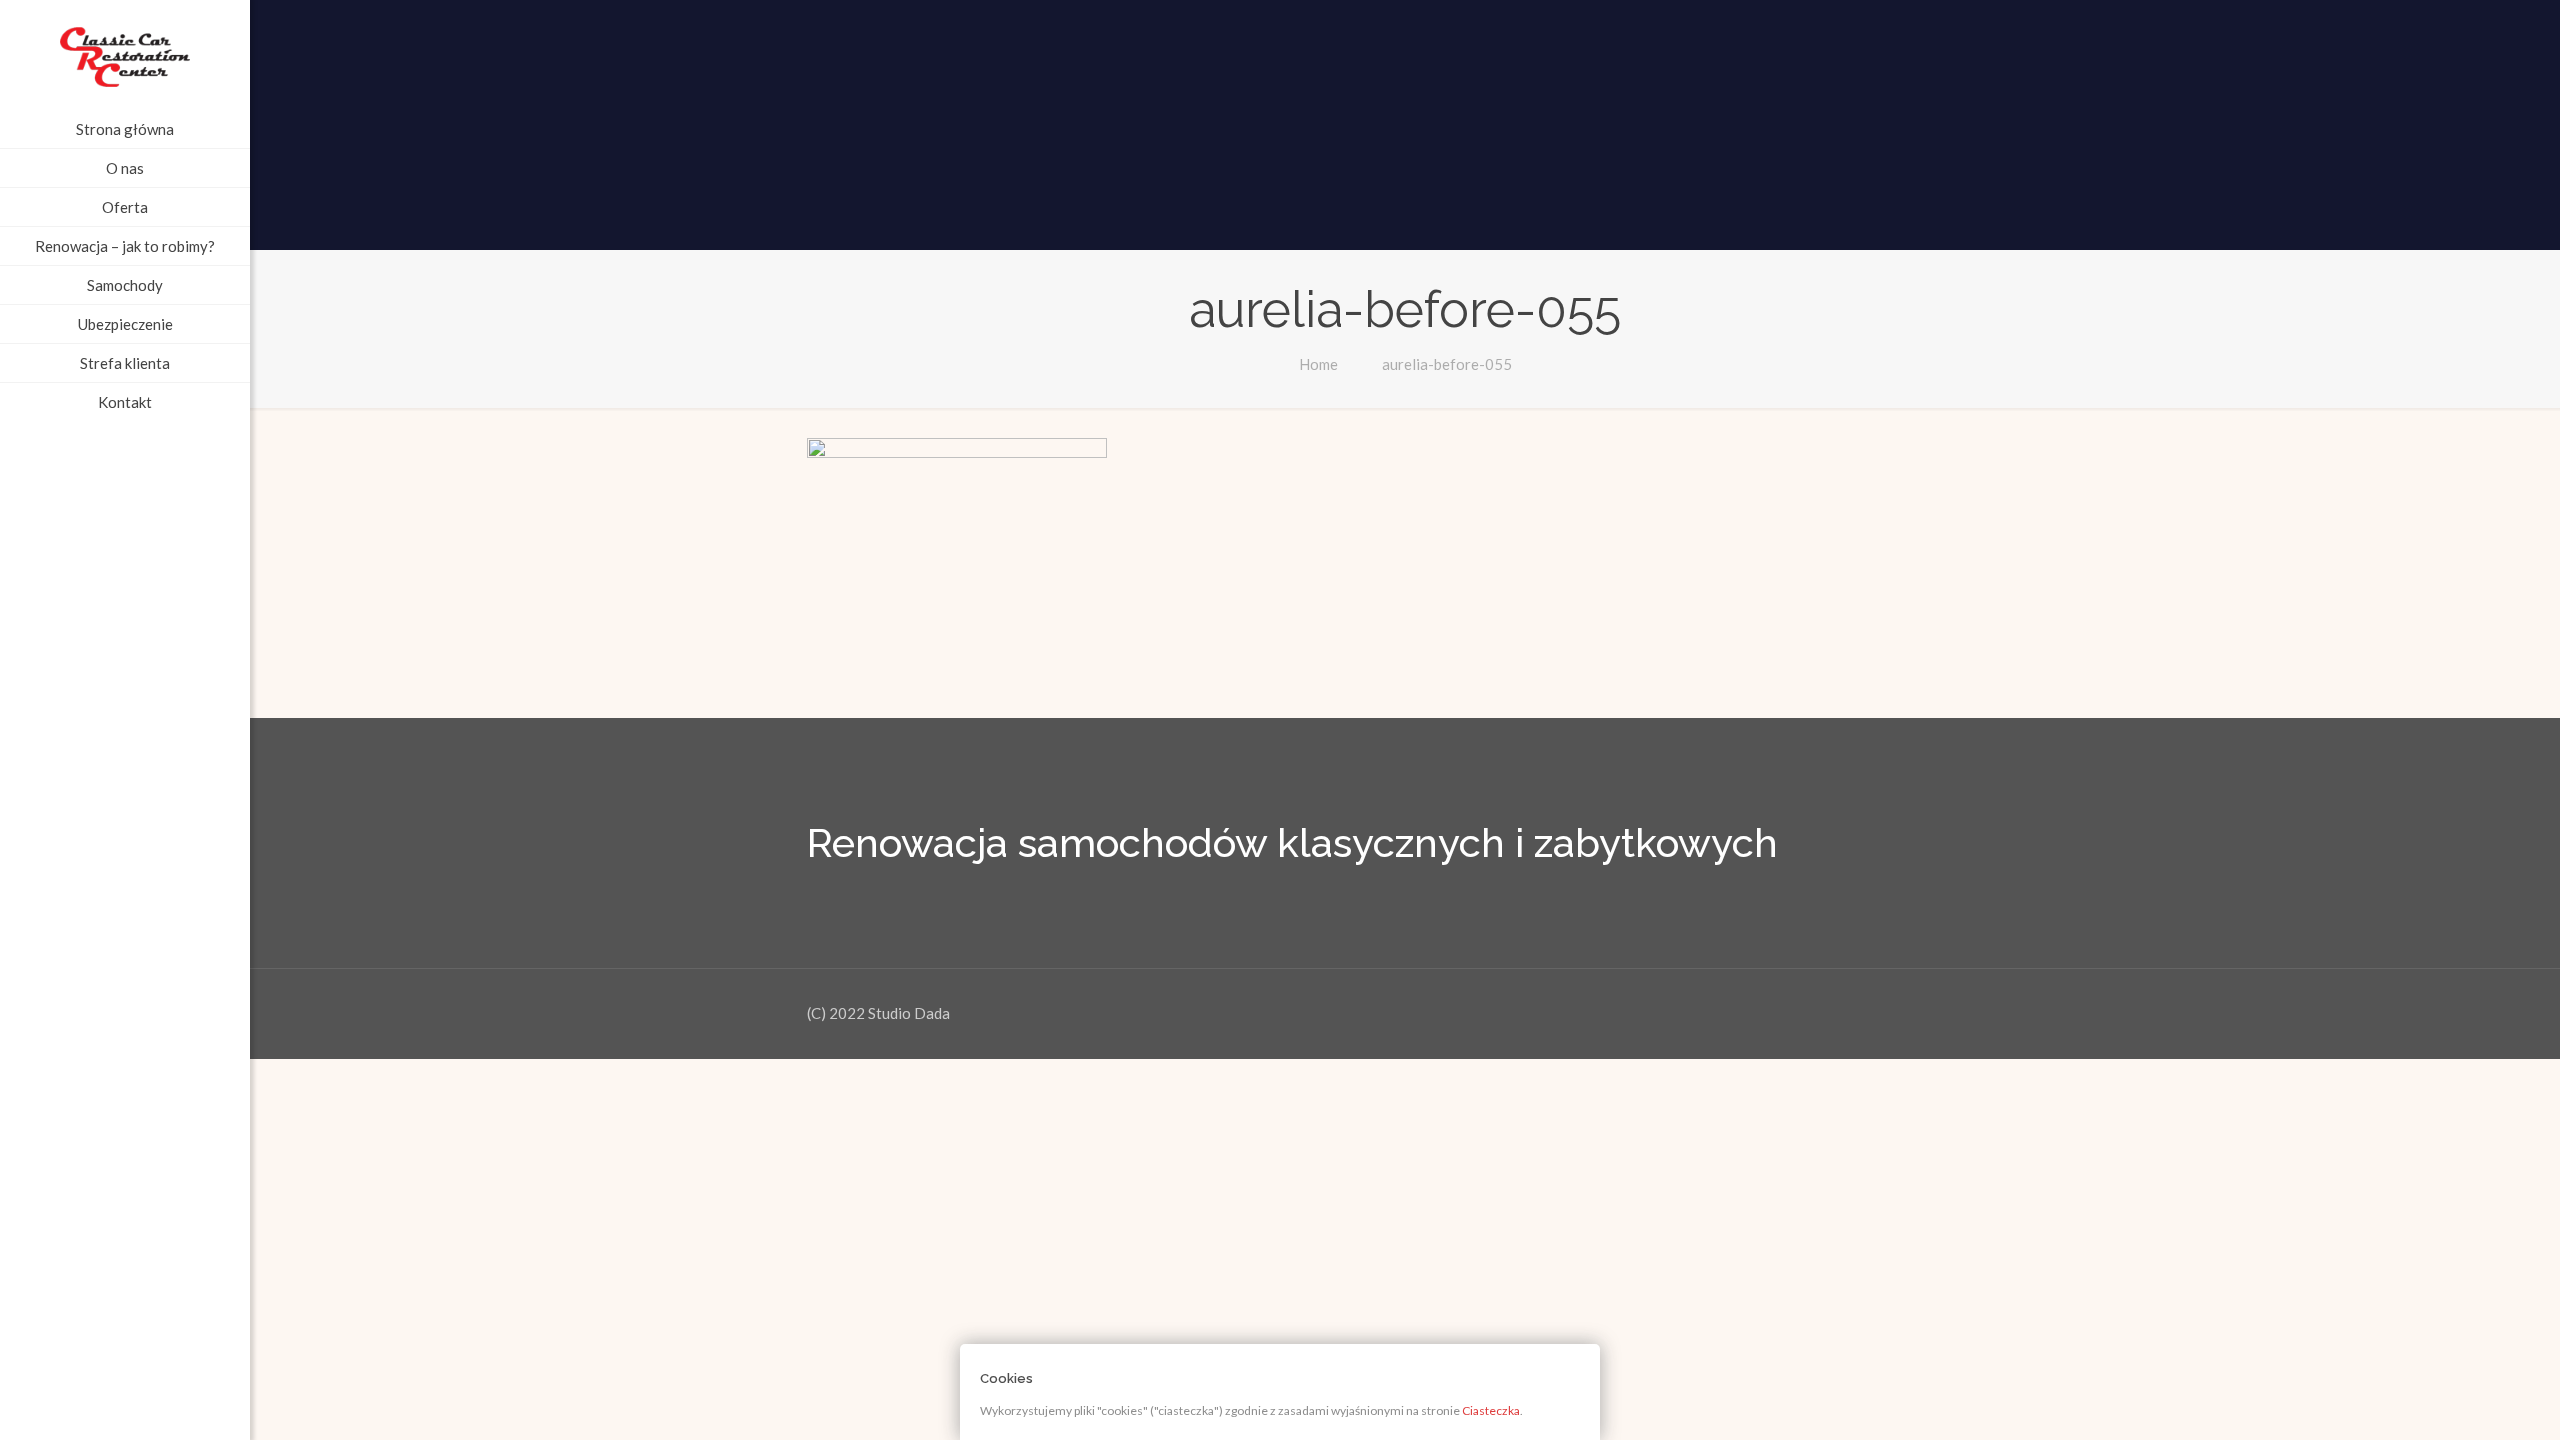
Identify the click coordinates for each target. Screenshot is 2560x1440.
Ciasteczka (1491, 1410)
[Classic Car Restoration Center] (125, 55)
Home (1318, 364)
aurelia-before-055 (1447, 364)
